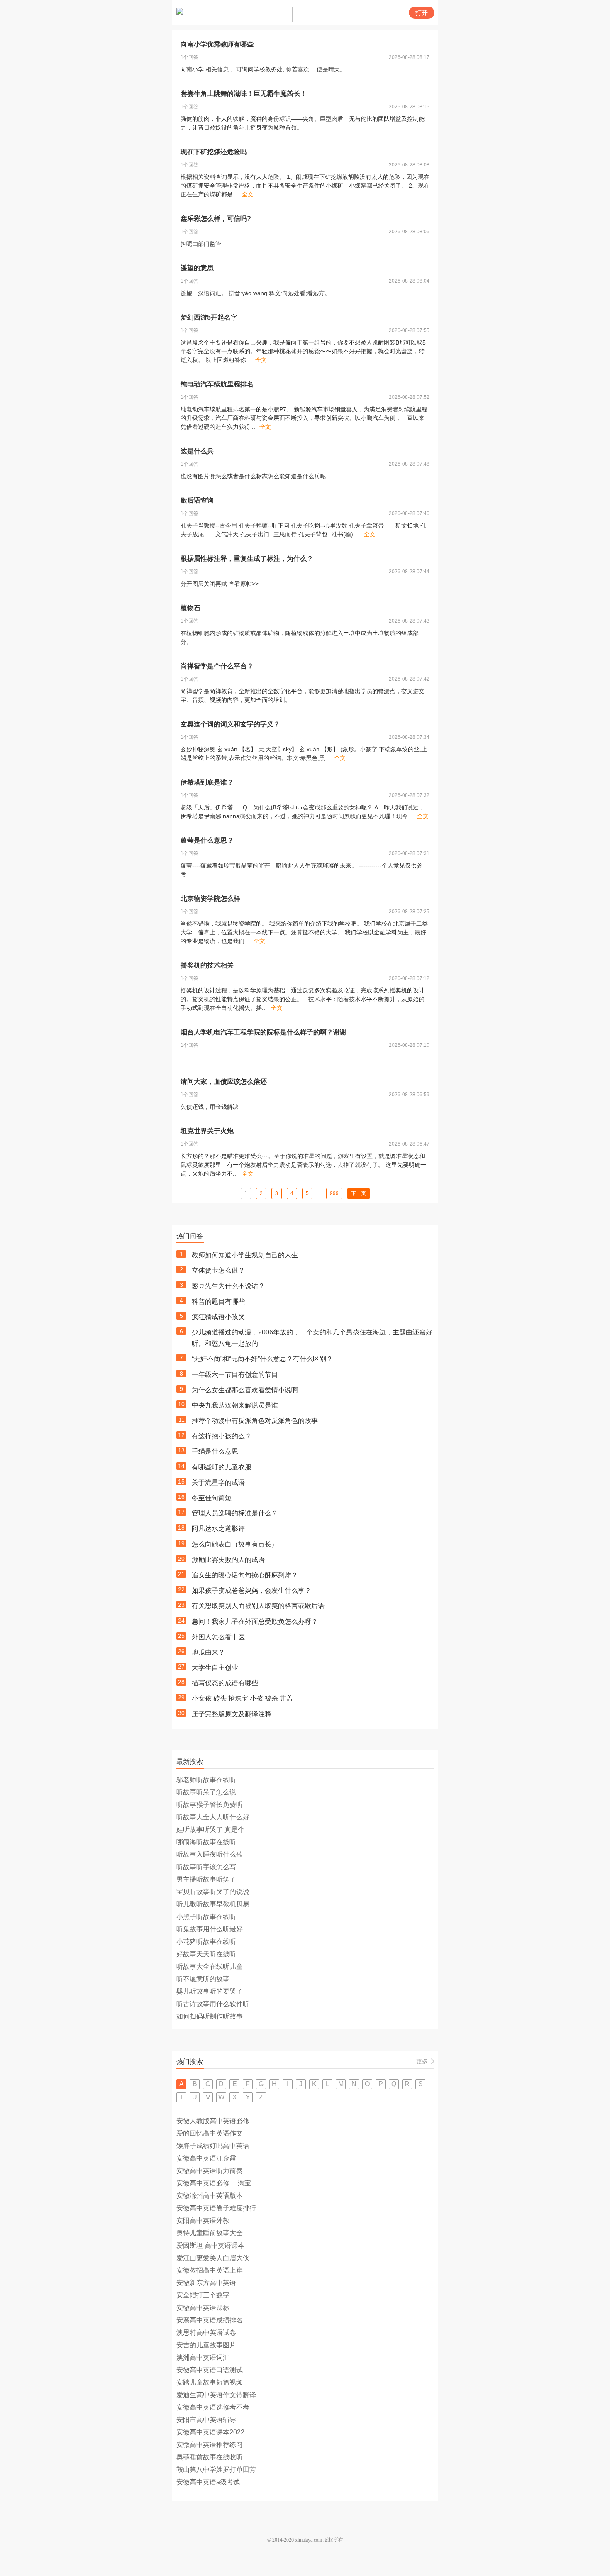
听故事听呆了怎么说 (206, 1792)
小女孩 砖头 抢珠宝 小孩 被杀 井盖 (242, 1698)
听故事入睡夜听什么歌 (210, 1854)
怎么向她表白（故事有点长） (235, 1544)
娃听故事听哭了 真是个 (210, 1829)
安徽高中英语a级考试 (208, 2482)
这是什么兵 (197, 451)
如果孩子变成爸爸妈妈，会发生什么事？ (251, 1590)
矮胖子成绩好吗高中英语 (213, 2146)
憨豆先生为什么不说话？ (228, 1286)
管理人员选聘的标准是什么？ (235, 1513)
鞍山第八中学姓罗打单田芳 (216, 2470)
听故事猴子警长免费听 (210, 1805)
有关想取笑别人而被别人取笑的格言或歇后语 (258, 1606)
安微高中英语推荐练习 (210, 2445)
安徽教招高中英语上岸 (210, 2270)
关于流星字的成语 (218, 1482)
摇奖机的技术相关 (207, 965)
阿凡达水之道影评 (218, 1529)
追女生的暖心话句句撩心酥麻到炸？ (245, 1575)
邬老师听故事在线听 (206, 1780)
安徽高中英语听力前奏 (210, 2171)
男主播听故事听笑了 (206, 1879)
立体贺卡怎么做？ (218, 1270)
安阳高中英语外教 (203, 2220)
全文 (248, 194)
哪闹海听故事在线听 (206, 1842)
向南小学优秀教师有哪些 (217, 44)
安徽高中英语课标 (203, 2308)
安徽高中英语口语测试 (210, 2370)
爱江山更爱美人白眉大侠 (213, 2258)
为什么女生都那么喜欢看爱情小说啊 (245, 1390)
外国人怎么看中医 (218, 1637)
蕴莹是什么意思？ (207, 840)
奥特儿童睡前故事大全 (210, 2233)
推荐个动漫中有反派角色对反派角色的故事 (255, 1421)
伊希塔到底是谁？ (207, 782)
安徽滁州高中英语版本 (210, 2196)
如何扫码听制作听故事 (210, 2016)
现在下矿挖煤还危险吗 (214, 152)
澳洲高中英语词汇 (203, 2357)
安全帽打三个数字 (203, 2295)
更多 (422, 2061)
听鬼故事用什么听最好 (210, 1929)
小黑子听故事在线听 (206, 1917)
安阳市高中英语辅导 (206, 2420)
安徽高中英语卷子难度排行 (216, 2208)
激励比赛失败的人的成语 (228, 1560)
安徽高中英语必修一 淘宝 (214, 2183)
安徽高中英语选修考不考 (213, 2407)
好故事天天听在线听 (206, 1954)
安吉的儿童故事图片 (206, 2345)
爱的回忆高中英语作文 (210, 2133)
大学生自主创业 (215, 1668)
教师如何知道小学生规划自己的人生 (245, 1255)
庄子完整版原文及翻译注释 (232, 1714)
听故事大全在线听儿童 (210, 1966)
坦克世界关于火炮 (207, 1131)
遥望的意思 (197, 268)
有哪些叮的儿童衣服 (222, 1467)
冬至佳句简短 (212, 1498)
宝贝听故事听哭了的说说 (213, 1892)
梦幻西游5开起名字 (209, 317)
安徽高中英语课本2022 (210, 2432)
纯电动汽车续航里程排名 (217, 384)
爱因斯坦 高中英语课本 (210, 2245)
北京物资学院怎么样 (210, 898)
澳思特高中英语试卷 (206, 2333)
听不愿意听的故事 (203, 1979)
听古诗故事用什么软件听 (213, 2004)
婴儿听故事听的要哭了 (210, 1991)
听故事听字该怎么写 (206, 1867)
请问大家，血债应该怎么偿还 (224, 1081)
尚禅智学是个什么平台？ (217, 666)
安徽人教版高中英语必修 (213, 2121)
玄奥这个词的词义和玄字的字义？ (230, 724)
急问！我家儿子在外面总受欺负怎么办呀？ (255, 1622)
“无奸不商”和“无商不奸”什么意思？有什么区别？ (262, 1359)
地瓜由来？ (208, 1652)
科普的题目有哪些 (218, 1301)
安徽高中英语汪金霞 (206, 2158)
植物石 (190, 608)
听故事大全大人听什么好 (213, 1817)
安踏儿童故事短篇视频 (210, 2382)
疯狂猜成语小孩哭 (218, 1317)
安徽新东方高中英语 (206, 2283)
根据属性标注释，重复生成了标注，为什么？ (247, 558)
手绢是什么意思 (215, 1451)
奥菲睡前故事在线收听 (210, 2457)
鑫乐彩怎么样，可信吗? (216, 219)
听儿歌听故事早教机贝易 (213, 1904)
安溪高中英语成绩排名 (210, 2320)
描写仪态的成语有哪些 (225, 1683)
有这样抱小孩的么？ (222, 1436)
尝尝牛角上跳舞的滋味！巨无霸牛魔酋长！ (244, 94)
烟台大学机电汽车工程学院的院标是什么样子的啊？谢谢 (264, 1032)
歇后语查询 (197, 500)
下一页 (359, 1193)
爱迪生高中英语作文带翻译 (216, 2395)
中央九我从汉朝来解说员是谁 (235, 1405)
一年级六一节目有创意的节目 (235, 1375)
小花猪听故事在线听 (206, 1942)
